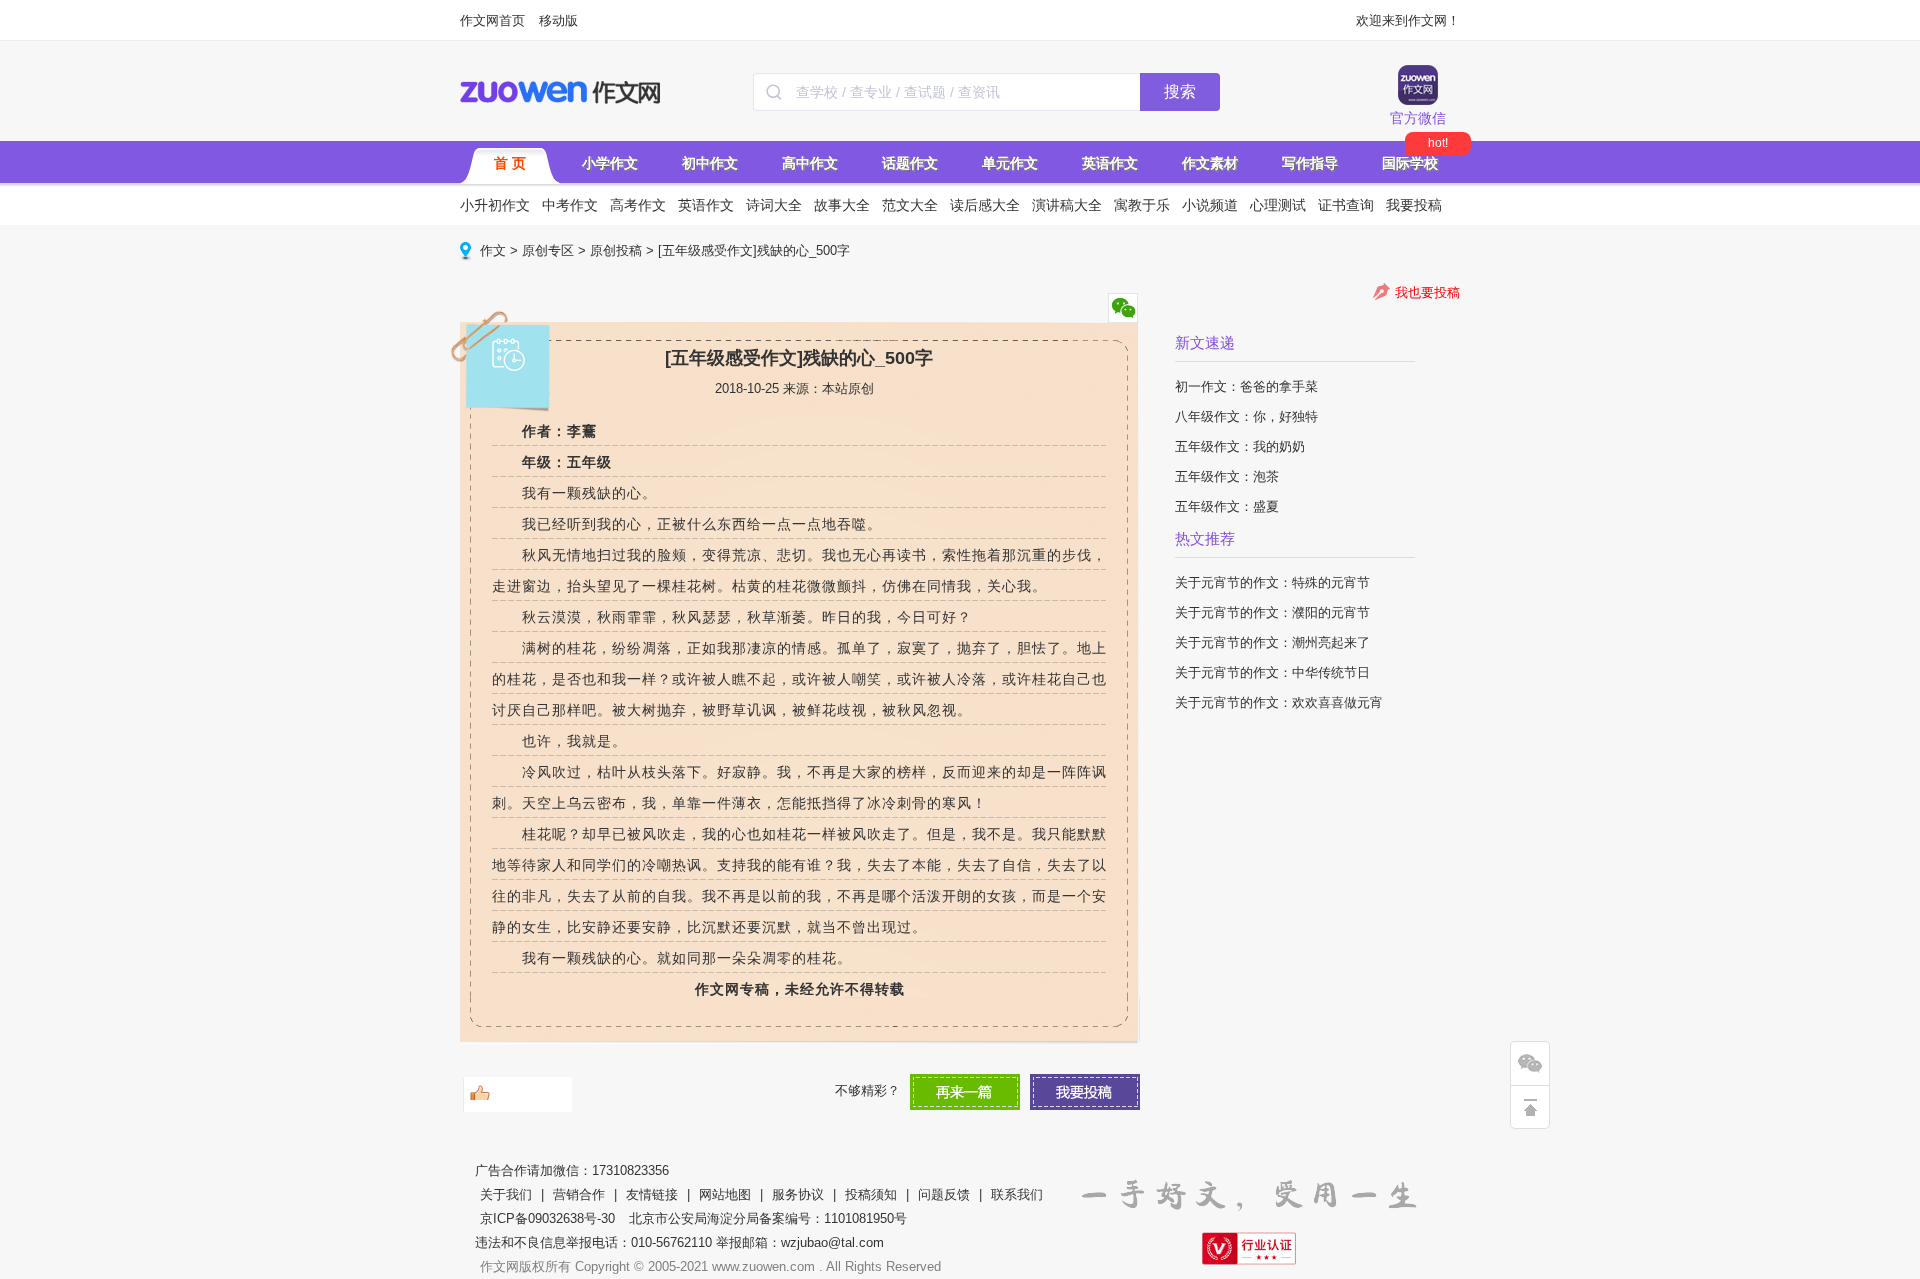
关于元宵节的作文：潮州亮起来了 (1272, 642)
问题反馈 (944, 1194)
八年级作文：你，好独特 (1246, 416)
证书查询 (1346, 205)
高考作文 (638, 205)
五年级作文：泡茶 (1227, 476)
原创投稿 (616, 250)
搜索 (1180, 91)
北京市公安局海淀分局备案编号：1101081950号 (768, 1218)
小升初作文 (495, 205)
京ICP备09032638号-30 (547, 1218)
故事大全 (842, 205)
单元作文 (1010, 163)
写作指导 (1310, 163)
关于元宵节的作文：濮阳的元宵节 (1272, 612)
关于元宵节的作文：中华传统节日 (1272, 672)
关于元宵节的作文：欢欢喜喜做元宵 (1279, 702)
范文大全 (910, 205)
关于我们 (506, 1194)
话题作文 (910, 163)
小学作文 (610, 163)
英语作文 (1110, 163)
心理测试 (1278, 205)
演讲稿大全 (1067, 205)
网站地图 (725, 1194)
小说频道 (1210, 205)
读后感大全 (985, 205)
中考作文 (570, 205)
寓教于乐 (1142, 205)
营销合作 (579, 1194)
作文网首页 (492, 20)
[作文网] (561, 92)
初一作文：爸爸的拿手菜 (1246, 386)
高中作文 (810, 163)
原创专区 (548, 250)
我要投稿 (1414, 205)
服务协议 (798, 1194)
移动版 (558, 20)
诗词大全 (774, 205)
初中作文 (710, 163)
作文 (493, 250)
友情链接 (652, 1194)
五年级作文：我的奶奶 (1240, 446)
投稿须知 (871, 1194)
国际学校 (1410, 163)
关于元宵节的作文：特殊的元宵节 (1272, 582)
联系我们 (1017, 1194)
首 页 (510, 163)
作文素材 (1210, 163)
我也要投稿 (1427, 292)
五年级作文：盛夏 (1227, 506)
